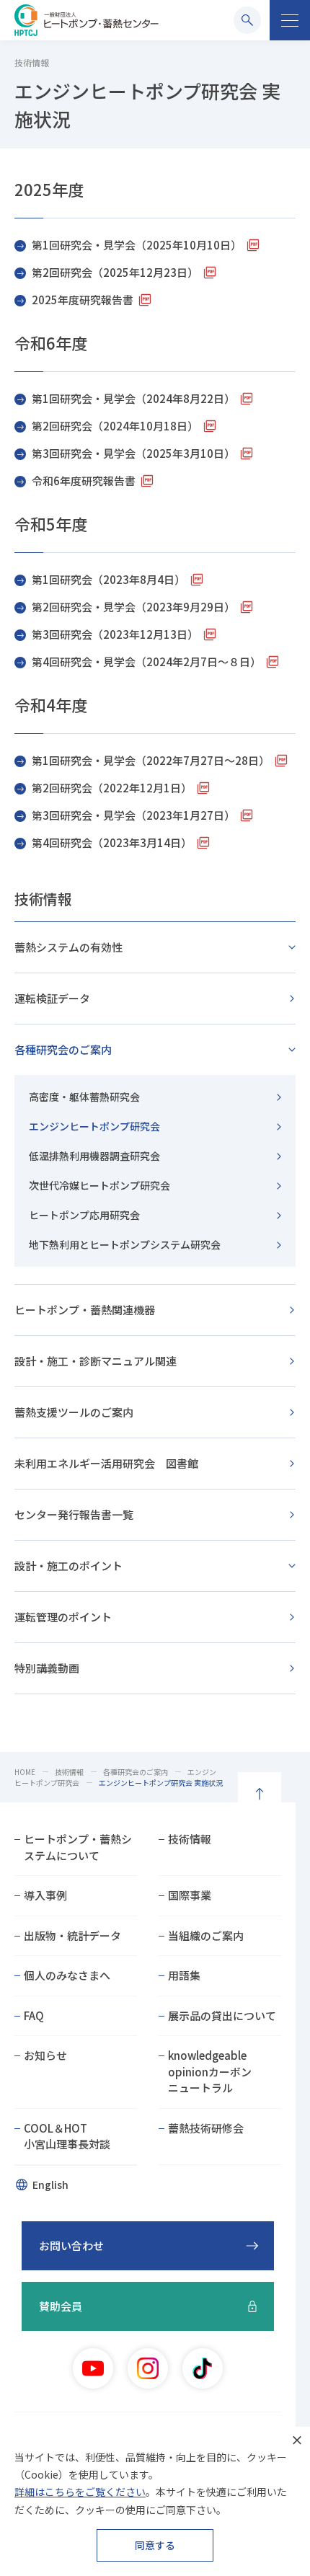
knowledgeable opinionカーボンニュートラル (210, 2071)
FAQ (34, 2015)
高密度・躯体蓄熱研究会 (84, 1097)
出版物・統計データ (72, 1935)
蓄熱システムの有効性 (68, 947)
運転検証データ (52, 998)
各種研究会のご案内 (63, 1049)
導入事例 (45, 1895)
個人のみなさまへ (67, 1975)
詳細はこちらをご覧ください (80, 2492)
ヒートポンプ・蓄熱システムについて (78, 1847)
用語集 (184, 1975)
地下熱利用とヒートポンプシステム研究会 (125, 1244)
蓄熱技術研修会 (206, 2128)
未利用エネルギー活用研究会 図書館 (106, 1463)
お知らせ (45, 2055)
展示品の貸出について (222, 2015)
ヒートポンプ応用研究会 (84, 1215)
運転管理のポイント (63, 1617)
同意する (155, 2545)
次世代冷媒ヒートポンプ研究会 (99, 1185)
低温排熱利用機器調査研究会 (94, 1156)
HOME (25, 1772)
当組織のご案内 (206, 1935)
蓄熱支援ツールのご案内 (74, 1412)
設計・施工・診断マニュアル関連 (96, 1361)
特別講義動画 (47, 1668)
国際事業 (190, 1895)
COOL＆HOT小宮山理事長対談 (67, 2136)
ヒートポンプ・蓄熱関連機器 (85, 1310)
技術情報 (43, 899)
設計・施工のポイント (68, 1566)
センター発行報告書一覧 (74, 1514)
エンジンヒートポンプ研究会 (94, 1126)
